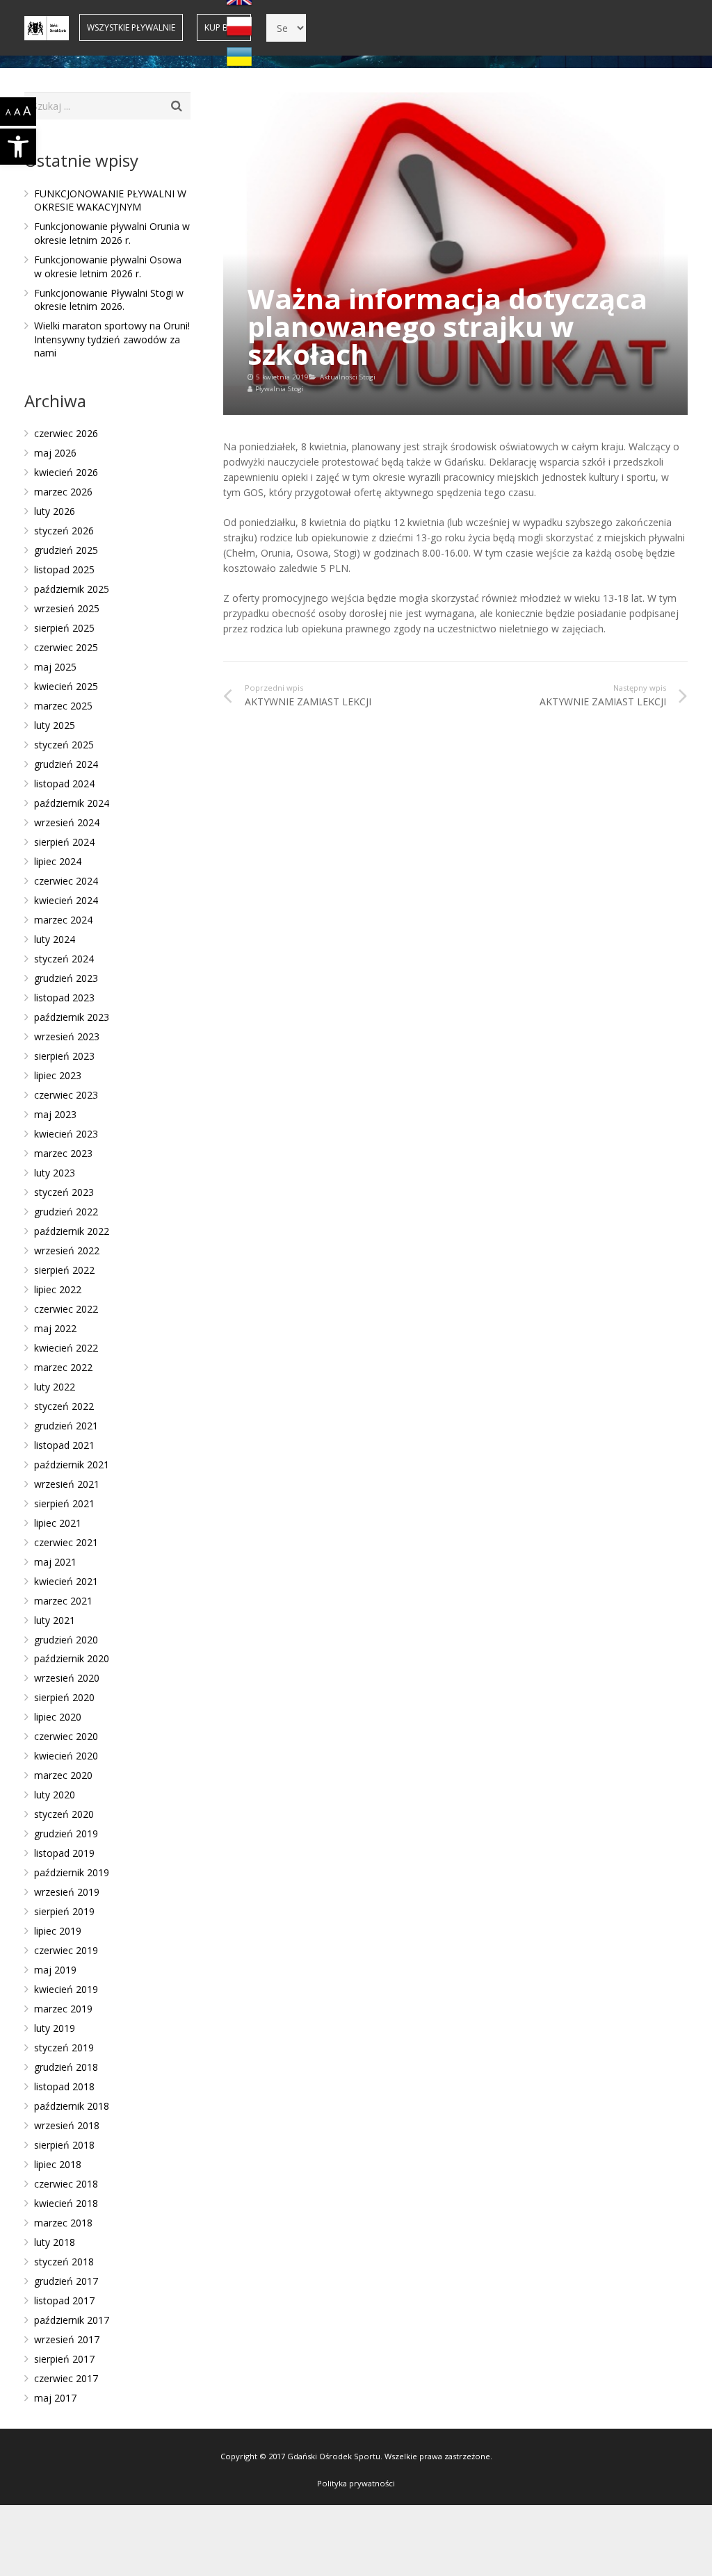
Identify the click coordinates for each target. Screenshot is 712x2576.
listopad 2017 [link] (64, 2300)
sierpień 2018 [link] (64, 2145)
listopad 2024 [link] (64, 784)
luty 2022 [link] (55, 1387)
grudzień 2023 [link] (66, 978)
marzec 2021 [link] (63, 1601)
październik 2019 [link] (72, 1872)
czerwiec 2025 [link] (66, 647)
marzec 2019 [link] (63, 2009)
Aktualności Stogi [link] (348, 377)
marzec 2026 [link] (63, 492)
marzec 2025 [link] (63, 706)
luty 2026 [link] (55, 511)
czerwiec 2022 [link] (66, 1309)
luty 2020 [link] (55, 1795)
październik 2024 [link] (72, 803)
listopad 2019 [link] (64, 1853)
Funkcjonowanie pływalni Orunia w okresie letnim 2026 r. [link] (112, 233)
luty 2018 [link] (55, 2242)
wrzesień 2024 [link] (67, 822)
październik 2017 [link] (72, 2320)
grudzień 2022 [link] (66, 1212)
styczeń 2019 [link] (64, 2048)
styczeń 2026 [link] (64, 531)
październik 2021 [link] (72, 1465)
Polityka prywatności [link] (356, 2483)
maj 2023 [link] (55, 1114)
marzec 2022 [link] (63, 1367)
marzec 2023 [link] (63, 1153)
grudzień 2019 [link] (66, 1833)
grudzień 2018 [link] (66, 2067)
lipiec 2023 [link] (58, 1075)
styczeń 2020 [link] (64, 1814)
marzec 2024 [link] (63, 920)
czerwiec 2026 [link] (66, 433)
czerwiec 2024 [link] (66, 881)
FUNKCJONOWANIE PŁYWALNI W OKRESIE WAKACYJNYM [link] (110, 200)
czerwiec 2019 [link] (66, 1950)
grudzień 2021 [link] (66, 1426)
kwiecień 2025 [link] (66, 686)
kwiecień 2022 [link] (66, 1348)
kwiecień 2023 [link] (66, 1134)
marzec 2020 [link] (63, 1775)
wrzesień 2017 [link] (67, 2339)
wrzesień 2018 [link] (67, 2125)
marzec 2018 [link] (63, 2223)
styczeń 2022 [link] (64, 1406)
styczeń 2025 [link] (64, 745)
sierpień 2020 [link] (64, 1697)
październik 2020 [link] (72, 1658)
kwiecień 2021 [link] (66, 1581)
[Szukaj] (176, 106)
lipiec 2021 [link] (58, 1523)
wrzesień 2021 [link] (67, 1484)
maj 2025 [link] (55, 667)
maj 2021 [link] (55, 1562)
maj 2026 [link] (55, 453)
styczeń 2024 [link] (64, 959)
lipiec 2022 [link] (58, 1289)
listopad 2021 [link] (64, 1445)
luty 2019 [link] (55, 2028)
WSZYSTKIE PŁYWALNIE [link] (131, 27)
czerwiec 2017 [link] (66, 2378)
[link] (18, 147)
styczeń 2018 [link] (64, 2262)
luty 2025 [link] (55, 725)
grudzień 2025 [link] (66, 550)
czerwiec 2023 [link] (66, 1095)
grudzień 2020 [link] (66, 1640)
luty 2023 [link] (55, 1173)
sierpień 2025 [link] (64, 628)
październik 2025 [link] (72, 589)
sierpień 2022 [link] (64, 1270)
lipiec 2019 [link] (58, 1931)
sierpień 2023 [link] (64, 1056)
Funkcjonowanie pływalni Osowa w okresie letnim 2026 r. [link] (108, 266)
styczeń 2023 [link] (64, 1192)
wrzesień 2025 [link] (67, 608)
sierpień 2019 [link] (64, 1911)
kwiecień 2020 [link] (66, 1756)
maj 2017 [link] (55, 2398)
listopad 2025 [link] (64, 569)
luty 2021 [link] (55, 1620)
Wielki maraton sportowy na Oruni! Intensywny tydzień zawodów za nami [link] (112, 339)
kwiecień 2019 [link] (66, 1989)
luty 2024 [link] (55, 939)
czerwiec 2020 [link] (66, 1736)
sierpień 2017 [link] (64, 2359)
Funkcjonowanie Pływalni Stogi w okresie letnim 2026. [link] (109, 300)
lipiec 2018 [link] (58, 2164)
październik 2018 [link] (72, 2106)
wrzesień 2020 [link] (67, 1678)
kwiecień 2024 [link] (66, 900)
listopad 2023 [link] (64, 998)
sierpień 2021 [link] (64, 1503)
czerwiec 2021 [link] (66, 1542)
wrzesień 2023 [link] (67, 1036)
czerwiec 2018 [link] (66, 2184)
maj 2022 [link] (55, 1328)
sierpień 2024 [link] (64, 842)
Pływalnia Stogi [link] (280, 389)
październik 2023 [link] (72, 1017)
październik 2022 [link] (72, 1231)
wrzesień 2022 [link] (67, 1250)
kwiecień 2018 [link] (66, 2203)
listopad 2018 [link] (64, 2086)
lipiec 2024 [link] (58, 861)
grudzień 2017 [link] (66, 2281)
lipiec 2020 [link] (58, 1717)
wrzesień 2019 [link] (67, 1892)
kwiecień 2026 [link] (66, 472)
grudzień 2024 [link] (66, 764)
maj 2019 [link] (55, 1970)
